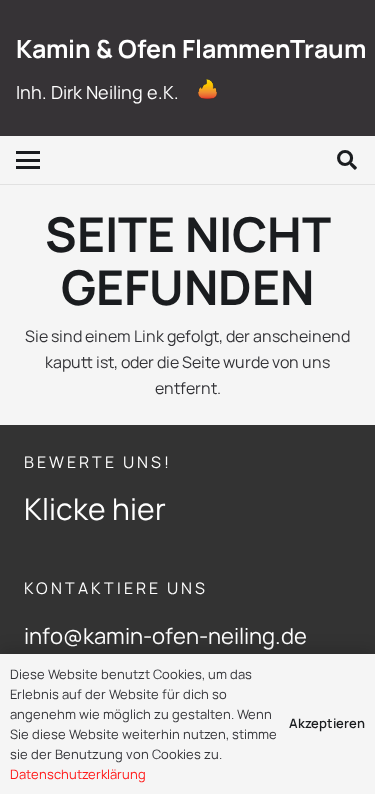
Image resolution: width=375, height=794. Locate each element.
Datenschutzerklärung (78, 774)
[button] (28, 160)
